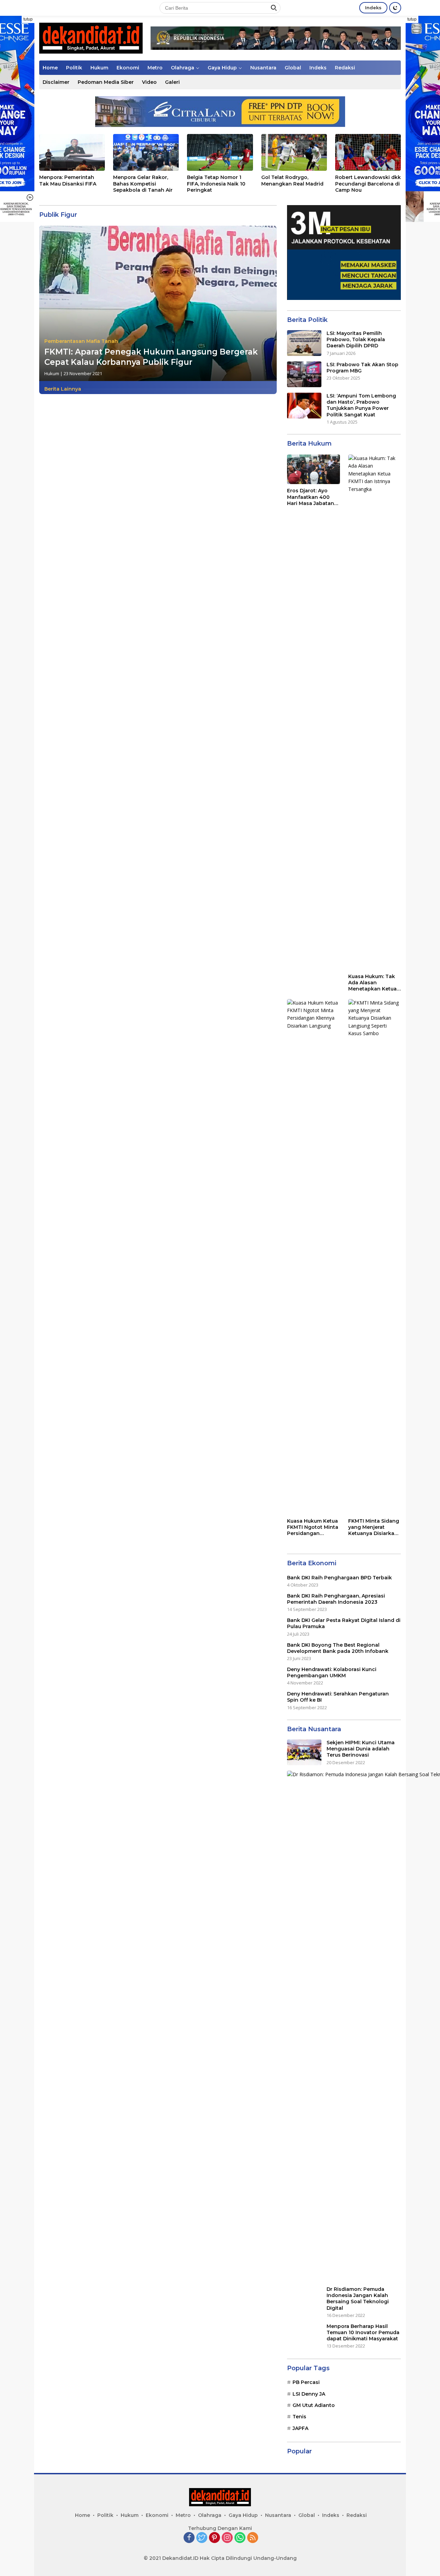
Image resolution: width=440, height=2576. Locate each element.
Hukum (99, 68)
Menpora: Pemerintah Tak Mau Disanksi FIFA (68, 180)
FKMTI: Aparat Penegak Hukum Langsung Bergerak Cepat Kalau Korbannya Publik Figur (151, 357)
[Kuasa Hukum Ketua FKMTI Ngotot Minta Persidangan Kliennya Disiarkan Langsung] (313, 1257)
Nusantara (263, 68)
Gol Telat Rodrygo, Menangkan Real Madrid (292, 180)
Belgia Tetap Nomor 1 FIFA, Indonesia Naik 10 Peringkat (216, 183)
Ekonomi (128, 68)
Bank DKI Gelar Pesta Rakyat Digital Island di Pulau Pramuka (344, 1623)
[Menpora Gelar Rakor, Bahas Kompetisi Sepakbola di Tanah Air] (146, 152)
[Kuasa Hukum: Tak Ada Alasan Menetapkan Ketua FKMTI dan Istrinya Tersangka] (375, 712)
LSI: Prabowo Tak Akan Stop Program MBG (362, 368)
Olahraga (183, 68)
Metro (155, 68)
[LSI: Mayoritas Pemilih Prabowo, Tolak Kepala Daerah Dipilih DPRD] (304, 343)
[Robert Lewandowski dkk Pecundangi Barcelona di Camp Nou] (368, 152)
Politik (74, 68)
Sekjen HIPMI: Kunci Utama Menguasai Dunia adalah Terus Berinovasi (361, 1749)
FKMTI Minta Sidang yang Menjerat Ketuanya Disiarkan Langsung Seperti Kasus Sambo (374, 1527)
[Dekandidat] (91, 38)
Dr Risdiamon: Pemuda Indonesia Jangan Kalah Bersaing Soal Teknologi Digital (358, 2299)
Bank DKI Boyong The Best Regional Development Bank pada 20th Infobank (338, 1648)
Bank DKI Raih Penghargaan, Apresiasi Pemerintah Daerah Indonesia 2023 (336, 1599)
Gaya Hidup (222, 68)
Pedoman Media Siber (106, 82)
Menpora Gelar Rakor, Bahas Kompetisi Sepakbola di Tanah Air (143, 183)
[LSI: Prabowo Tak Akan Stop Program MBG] (304, 374)
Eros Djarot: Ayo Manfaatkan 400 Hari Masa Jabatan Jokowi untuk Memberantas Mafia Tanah (312, 497)
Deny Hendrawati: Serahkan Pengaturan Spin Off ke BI (338, 1697)
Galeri (172, 82)
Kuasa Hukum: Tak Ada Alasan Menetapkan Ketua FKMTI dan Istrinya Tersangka (372, 983)
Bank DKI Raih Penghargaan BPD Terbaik (339, 1578)
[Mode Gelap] (395, 8)
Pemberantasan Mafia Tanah (81, 341)
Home (50, 68)
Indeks (373, 8)
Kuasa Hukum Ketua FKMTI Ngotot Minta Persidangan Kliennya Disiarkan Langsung (313, 1527)
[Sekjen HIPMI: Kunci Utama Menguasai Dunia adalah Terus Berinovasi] (304, 1752)
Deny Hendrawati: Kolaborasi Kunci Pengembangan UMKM (332, 1672)
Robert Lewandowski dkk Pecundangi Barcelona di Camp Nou (368, 183)
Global (293, 68)
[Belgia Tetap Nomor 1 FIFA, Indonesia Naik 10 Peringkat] (220, 152)
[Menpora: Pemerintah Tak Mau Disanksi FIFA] (72, 152)
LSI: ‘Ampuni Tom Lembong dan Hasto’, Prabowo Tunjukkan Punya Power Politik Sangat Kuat (361, 405)
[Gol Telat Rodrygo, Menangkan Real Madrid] (294, 152)
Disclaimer (56, 82)
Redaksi (345, 68)
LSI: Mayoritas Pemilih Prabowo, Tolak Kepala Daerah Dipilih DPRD (356, 339)
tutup (28, 19)
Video (149, 82)
